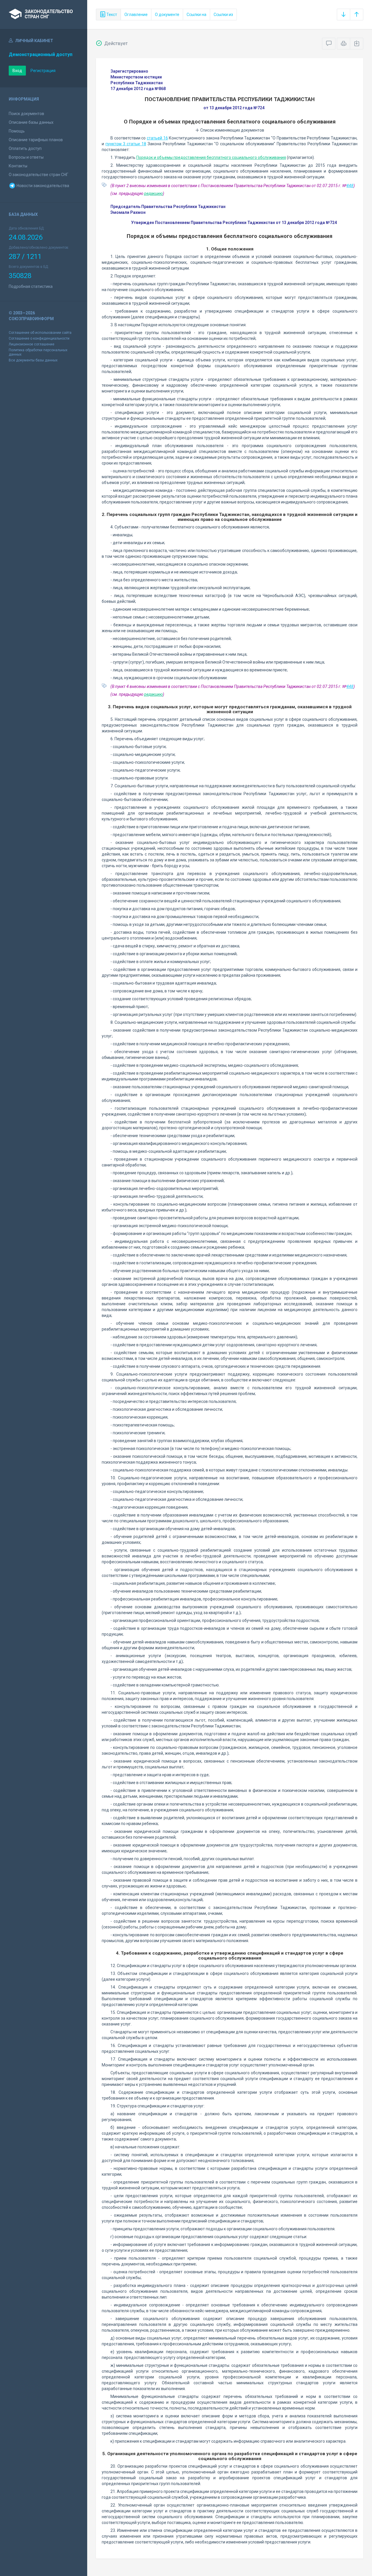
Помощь (17, 131)
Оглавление (136, 15)
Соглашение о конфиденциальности (39, 338)
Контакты (18, 166)
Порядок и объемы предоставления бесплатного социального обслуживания (211, 157)
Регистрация (43, 71)
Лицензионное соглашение (32, 344)
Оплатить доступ (25, 148)
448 (350, 186)
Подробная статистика (31, 286)
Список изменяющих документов (232, 130)
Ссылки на (196, 15)
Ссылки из (223, 15)
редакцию (153, 193)
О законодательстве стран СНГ (39, 175)
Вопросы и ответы (26, 157)
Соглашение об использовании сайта (40, 333)
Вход (17, 71)
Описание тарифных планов (36, 140)
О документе (167, 15)
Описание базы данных (31, 122)
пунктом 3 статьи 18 (126, 144)
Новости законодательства (42, 186)
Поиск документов (26, 114)
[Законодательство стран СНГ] (44, 15)
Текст (111, 15)
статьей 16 (157, 138)
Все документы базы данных (33, 360)
